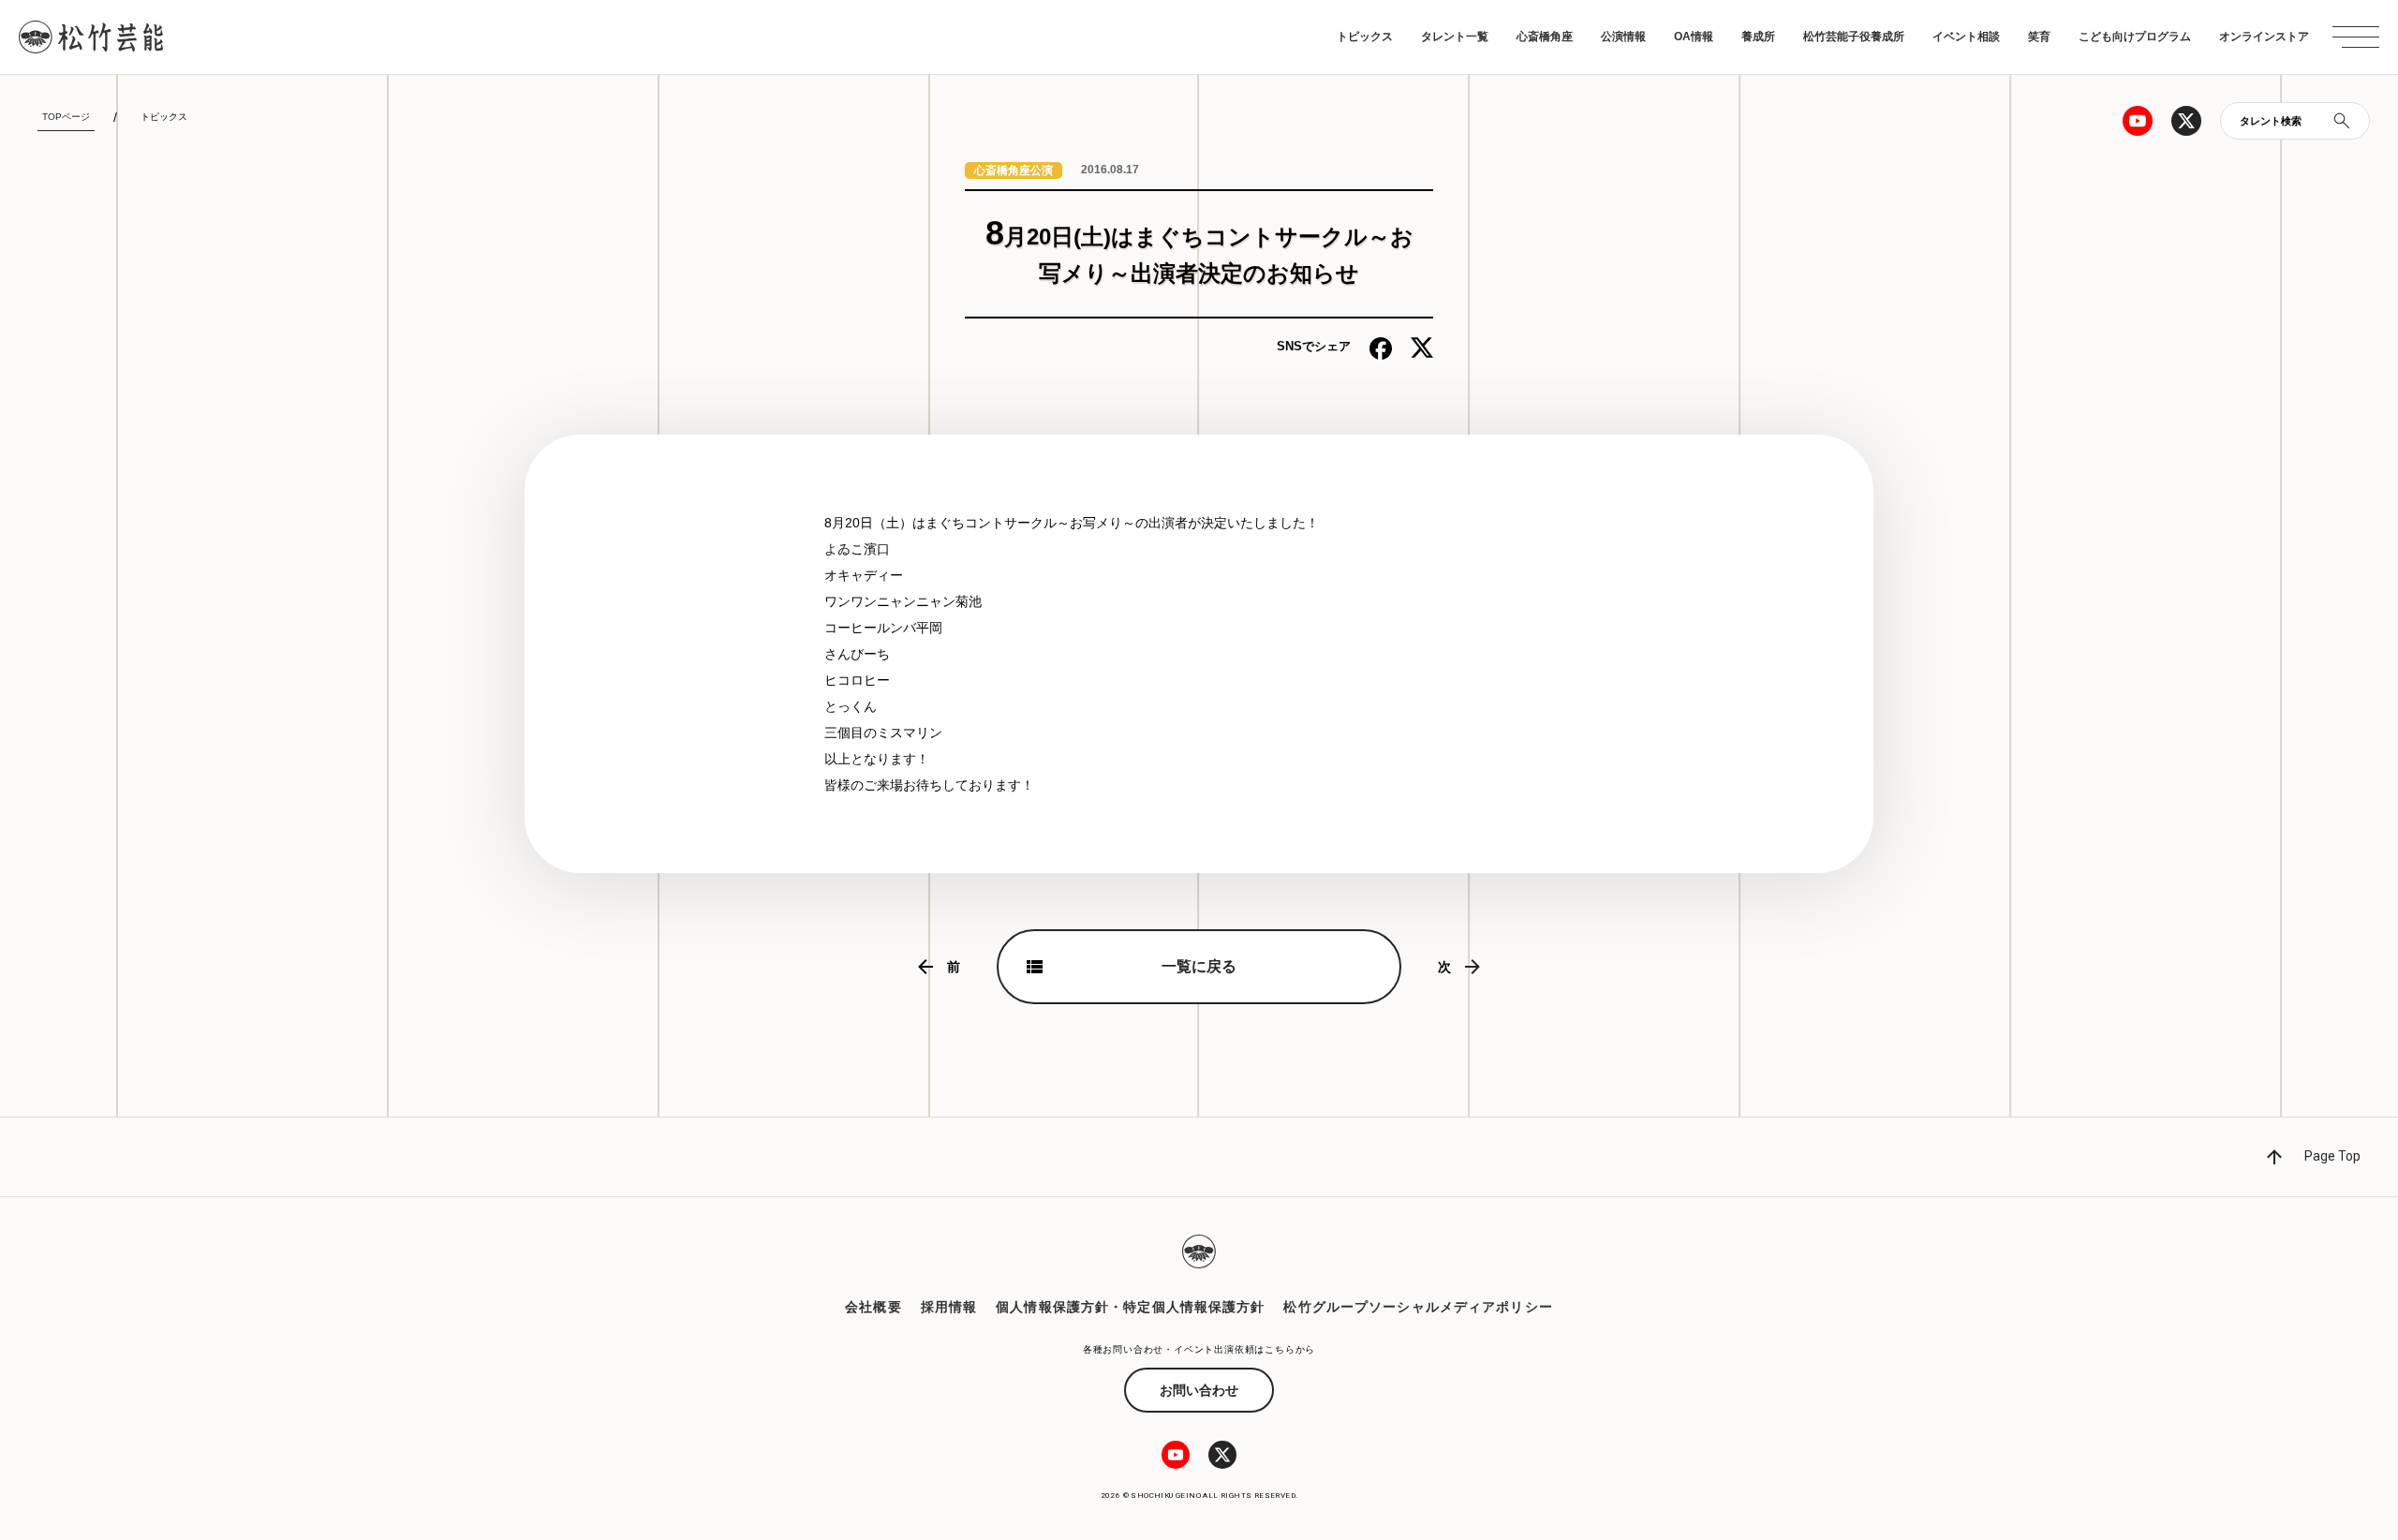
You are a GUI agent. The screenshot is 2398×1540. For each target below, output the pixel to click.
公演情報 (1623, 37)
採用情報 (949, 1307)
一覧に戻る (1199, 966)
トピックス (1365, 37)
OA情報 (1694, 37)
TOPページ (66, 117)
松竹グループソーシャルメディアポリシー (1418, 1307)
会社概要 (873, 1307)
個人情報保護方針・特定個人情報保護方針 (1130, 1307)
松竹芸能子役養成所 (1854, 37)
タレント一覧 (1455, 37)
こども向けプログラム (2135, 37)
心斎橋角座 (1545, 37)
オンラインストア (2264, 37)
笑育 (2039, 37)
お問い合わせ (1199, 1390)
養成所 (1758, 37)
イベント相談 (1966, 37)
